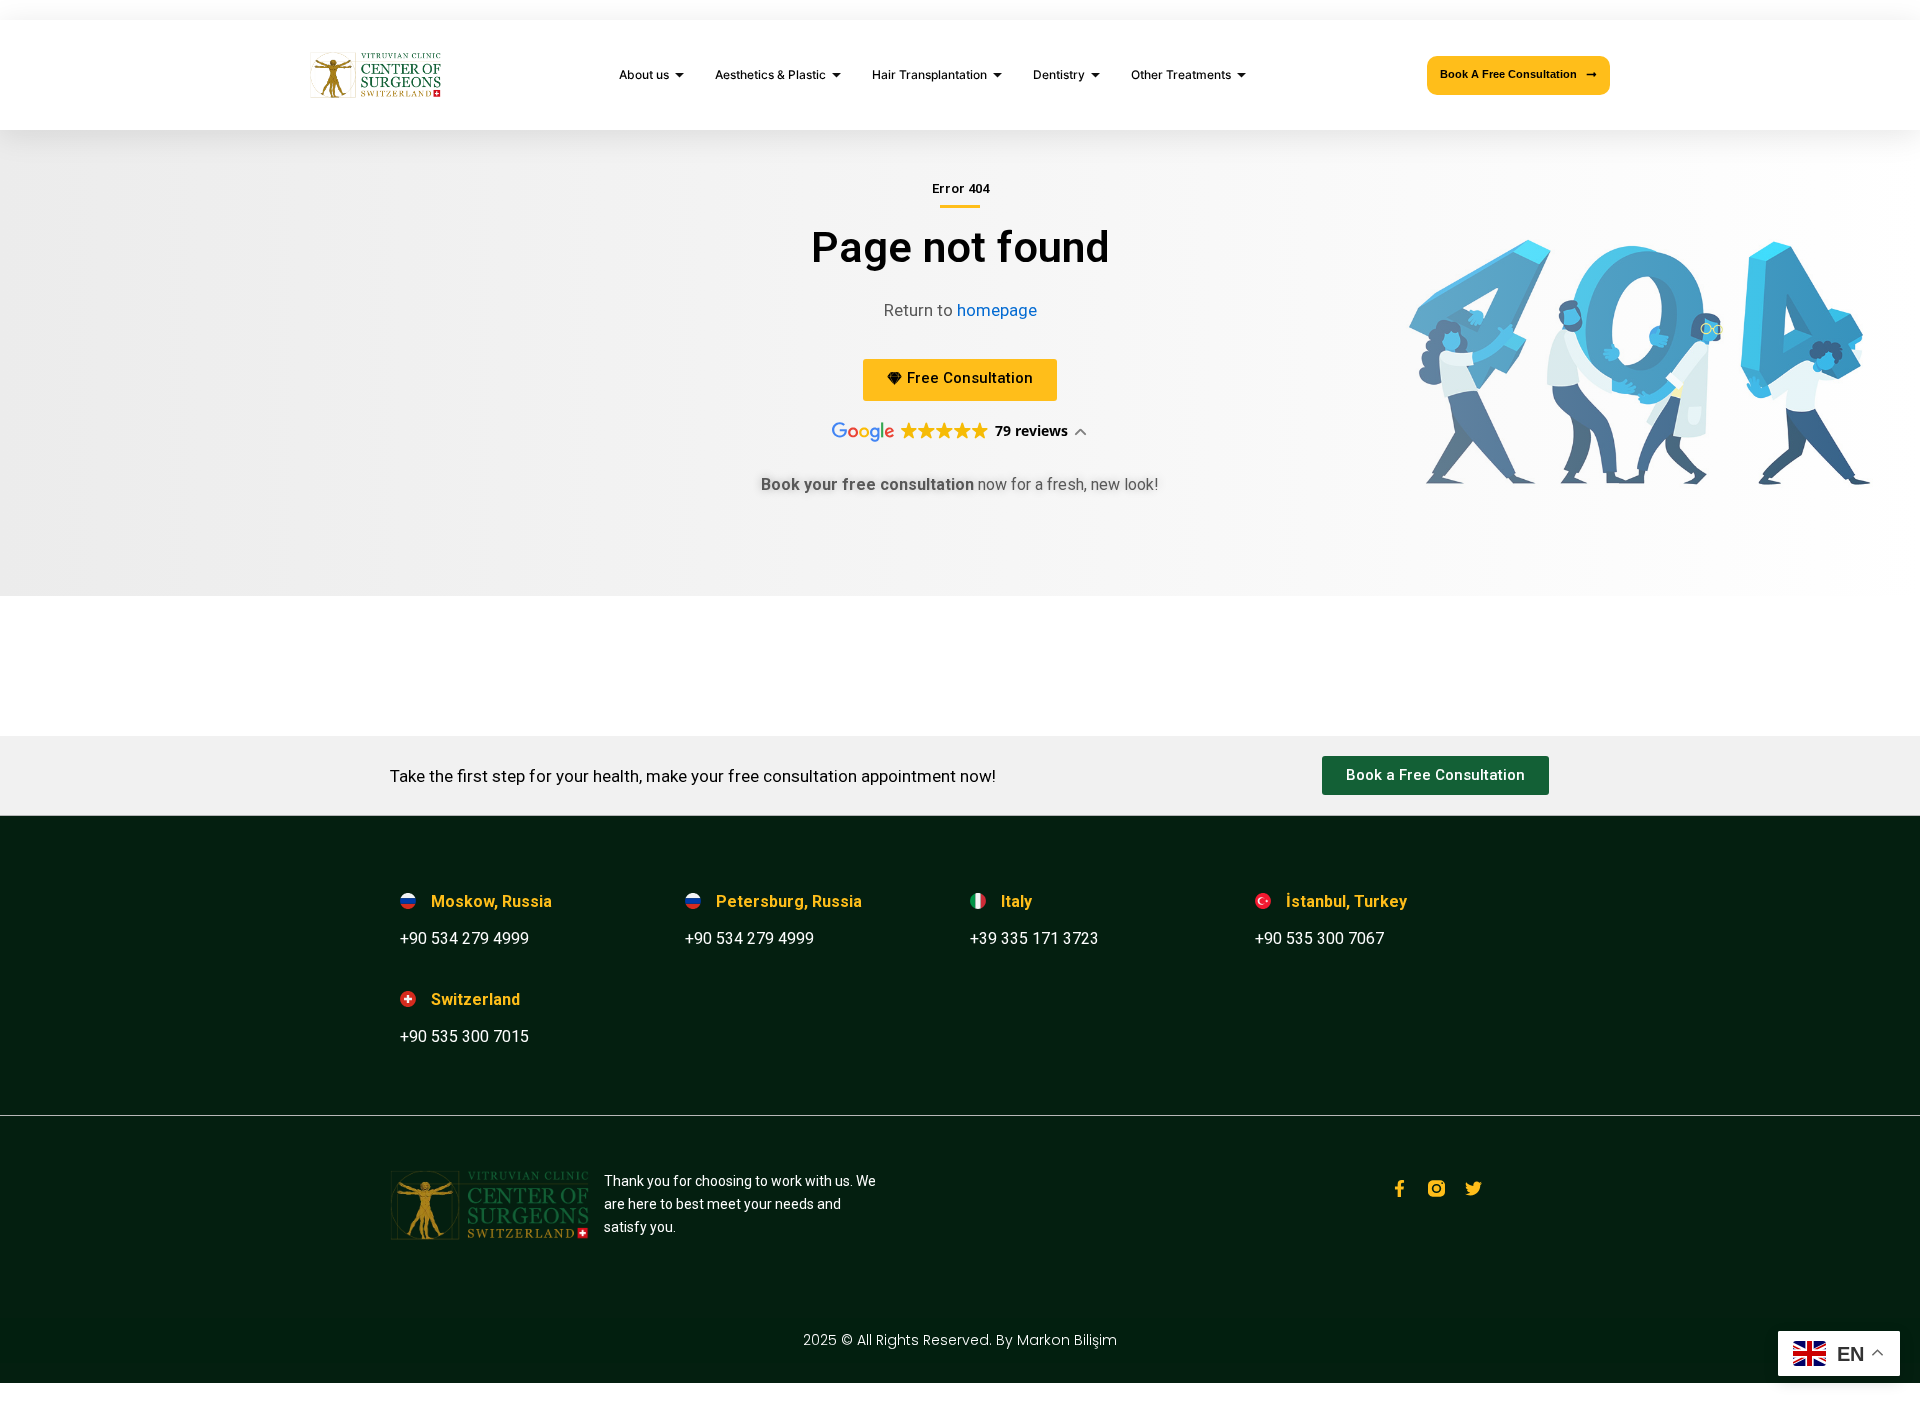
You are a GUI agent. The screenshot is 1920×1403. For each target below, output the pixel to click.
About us (644, 74)
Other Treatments (1181, 74)
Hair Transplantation (929, 74)
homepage (997, 310)
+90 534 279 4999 (464, 938)
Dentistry (1059, 74)
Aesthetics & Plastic (770, 74)
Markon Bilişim (1067, 1340)
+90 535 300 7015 (464, 1036)
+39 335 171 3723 (1034, 938)
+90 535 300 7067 (1319, 938)
